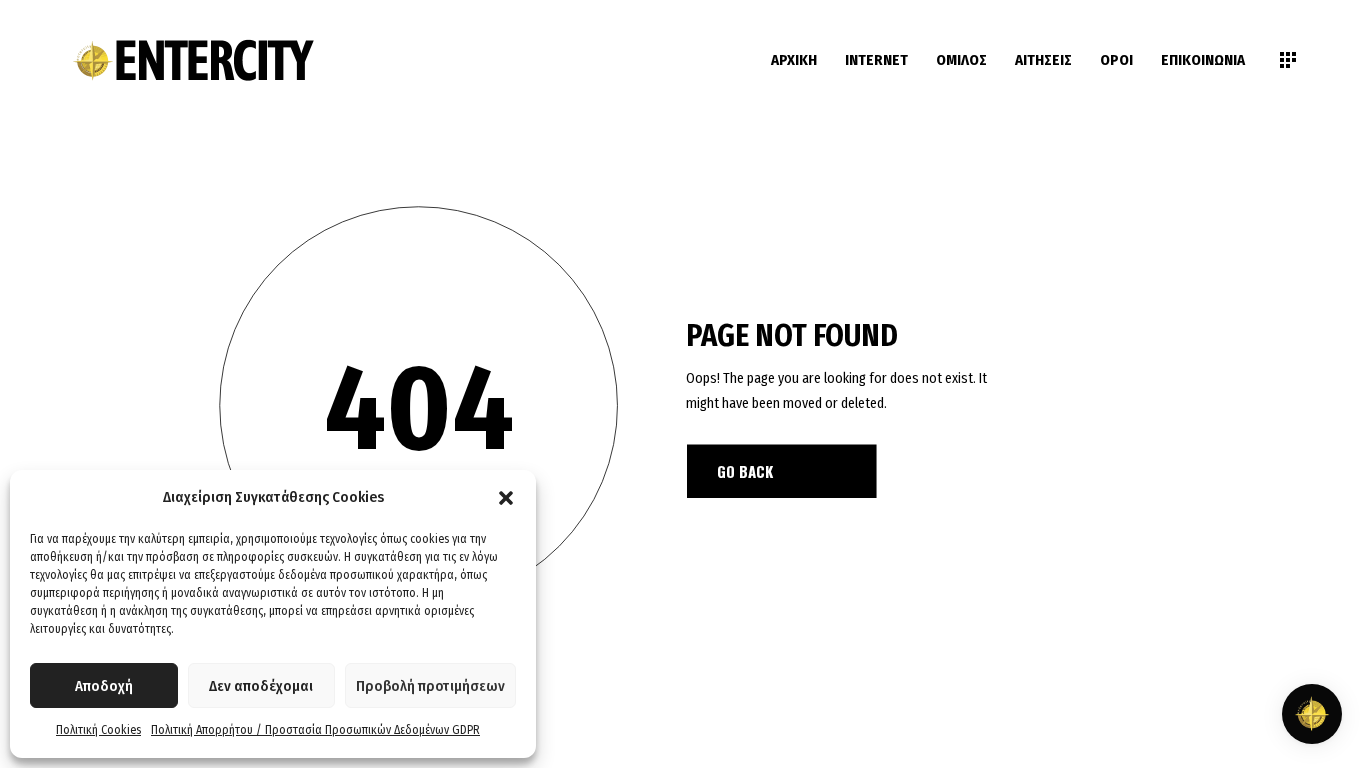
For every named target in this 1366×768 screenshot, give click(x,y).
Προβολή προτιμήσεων (430, 686)
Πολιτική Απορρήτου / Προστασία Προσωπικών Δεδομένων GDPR (315, 730)
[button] (506, 498)
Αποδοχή (104, 686)
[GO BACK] (782, 471)
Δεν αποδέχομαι (261, 686)
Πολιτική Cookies (98, 730)
